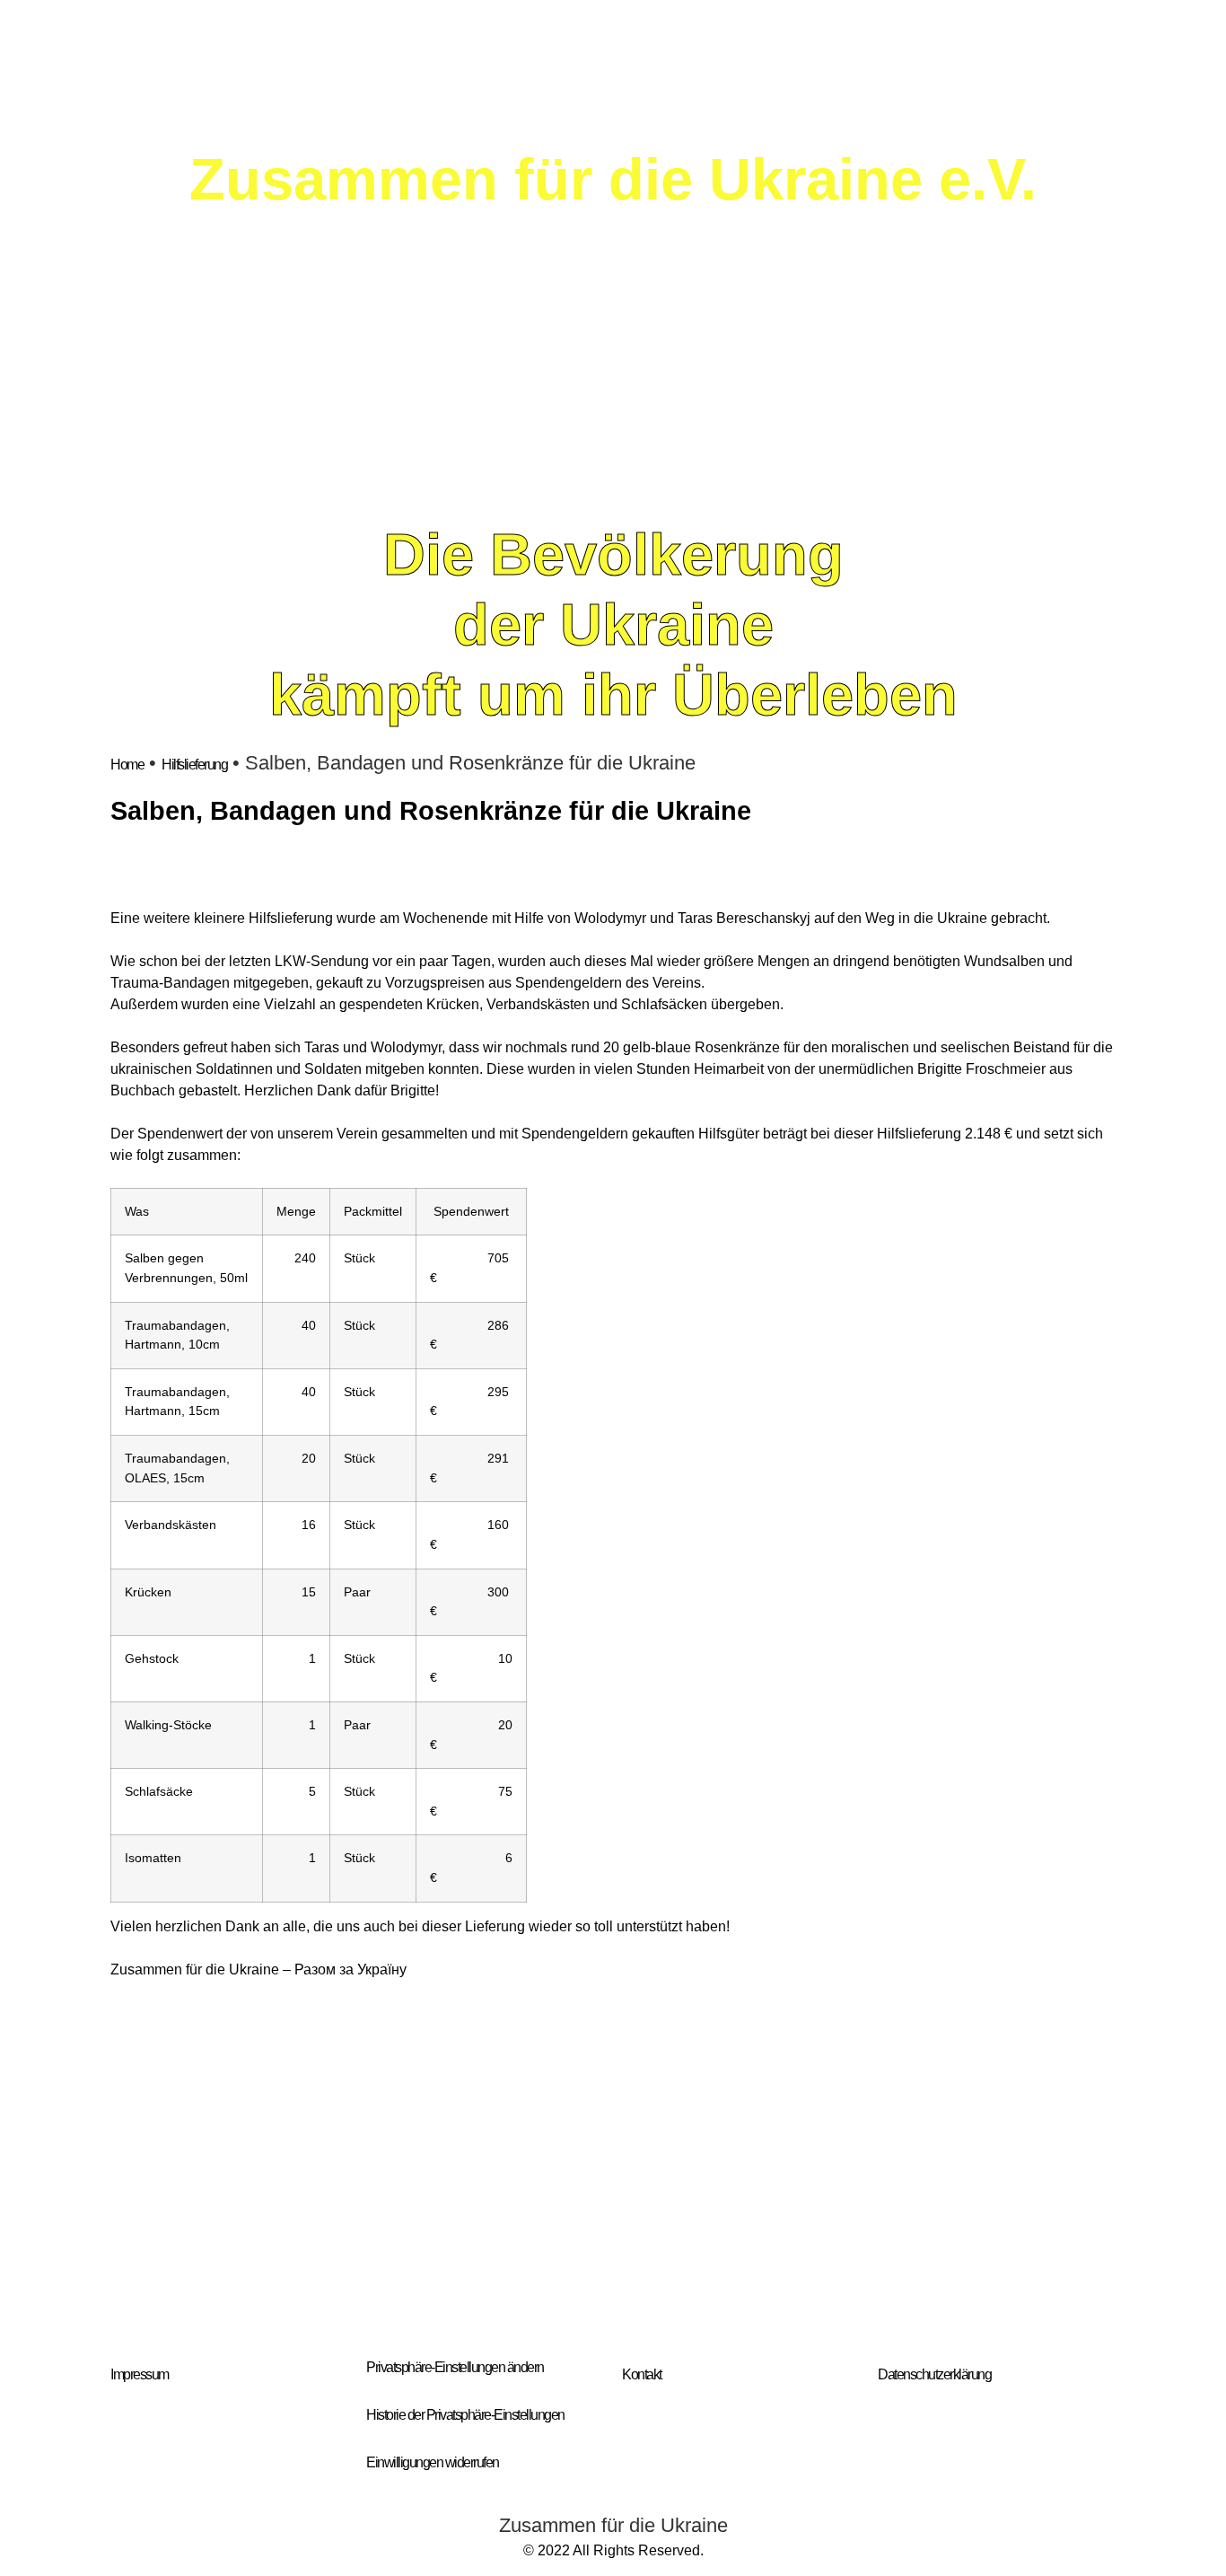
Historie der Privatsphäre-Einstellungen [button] (465, 2415)
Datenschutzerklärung (934, 2374)
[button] (128, 2172)
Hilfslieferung (194, 765)
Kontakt (642, 2374)
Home (127, 765)
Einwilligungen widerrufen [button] (433, 2462)
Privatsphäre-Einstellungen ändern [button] (455, 2367)
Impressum (140, 2374)
